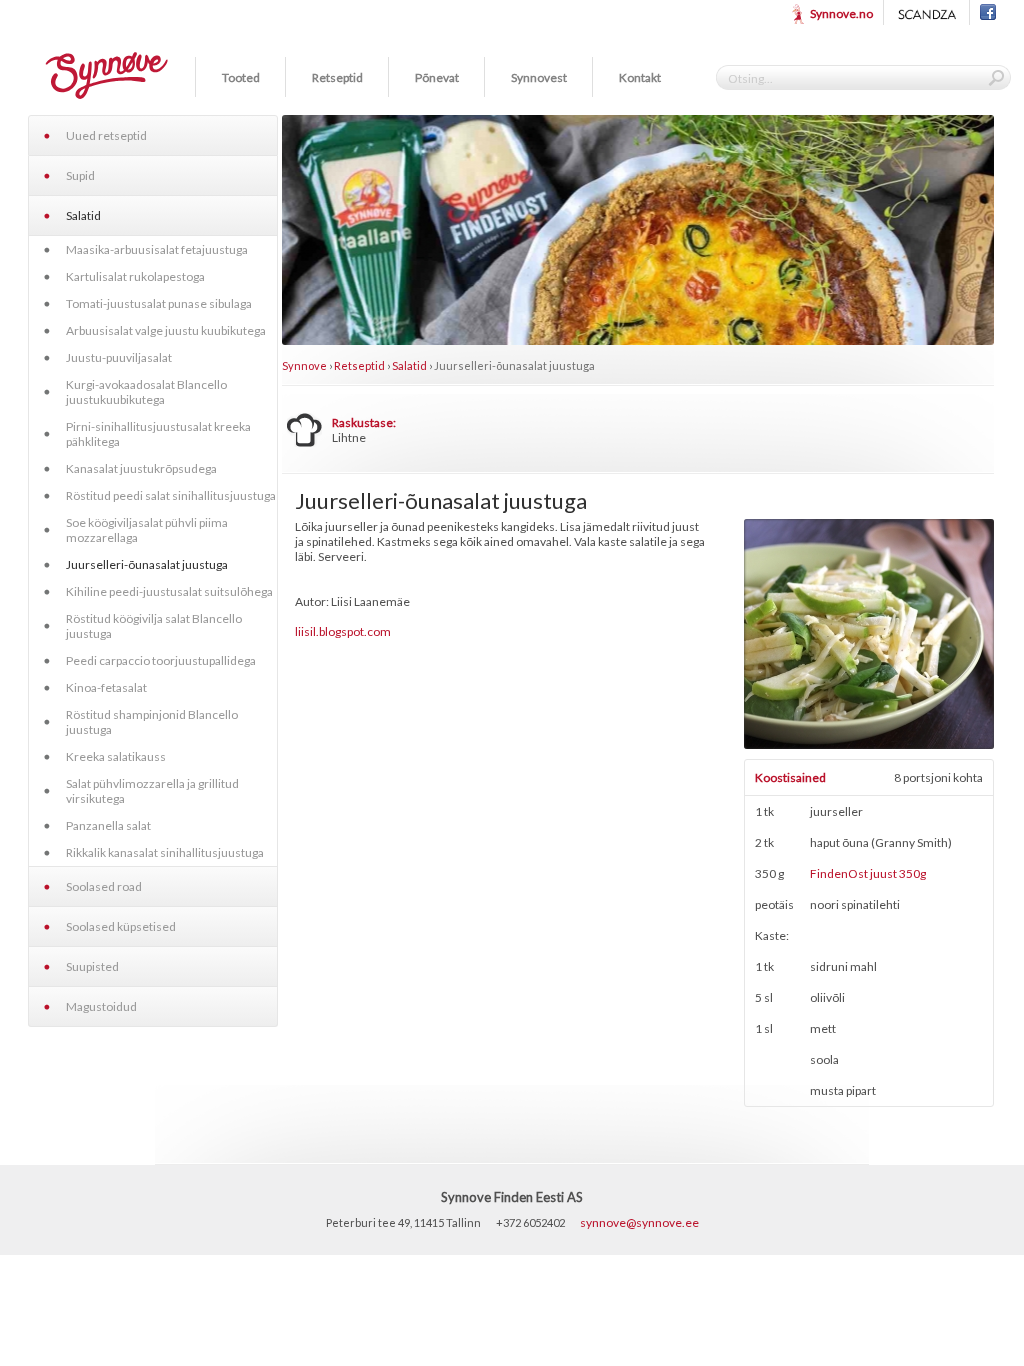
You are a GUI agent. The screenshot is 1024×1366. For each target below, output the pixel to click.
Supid (80, 175)
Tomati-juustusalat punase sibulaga (159, 303)
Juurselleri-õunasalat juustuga (147, 564)
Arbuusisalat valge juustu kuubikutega (166, 330)
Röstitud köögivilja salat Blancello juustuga (154, 626)
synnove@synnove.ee (639, 1222)
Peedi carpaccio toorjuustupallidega (161, 660)
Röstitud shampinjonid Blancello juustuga (152, 722)
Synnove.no (841, 13)
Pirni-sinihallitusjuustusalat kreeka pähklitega (158, 434)
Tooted (241, 77)
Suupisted (92, 966)
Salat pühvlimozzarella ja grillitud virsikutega (152, 791)
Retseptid (337, 77)
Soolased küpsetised (121, 926)
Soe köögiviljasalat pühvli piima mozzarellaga (147, 530)
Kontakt (640, 77)
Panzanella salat (108, 825)
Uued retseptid (106, 135)
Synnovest (539, 77)
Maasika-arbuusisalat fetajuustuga (157, 249)
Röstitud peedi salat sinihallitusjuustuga (171, 495)
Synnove (304, 365)
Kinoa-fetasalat (106, 687)
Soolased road (104, 886)
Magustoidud (101, 1006)
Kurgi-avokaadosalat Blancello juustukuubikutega (146, 392)
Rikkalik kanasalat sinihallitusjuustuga (165, 852)
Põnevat (437, 77)
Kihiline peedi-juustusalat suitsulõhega (169, 591)
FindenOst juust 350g (868, 873)
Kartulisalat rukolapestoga (135, 276)
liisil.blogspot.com (343, 631)
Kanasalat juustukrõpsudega (141, 468)
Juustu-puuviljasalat (119, 357)
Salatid (83, 215)
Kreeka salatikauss (116, 756)
